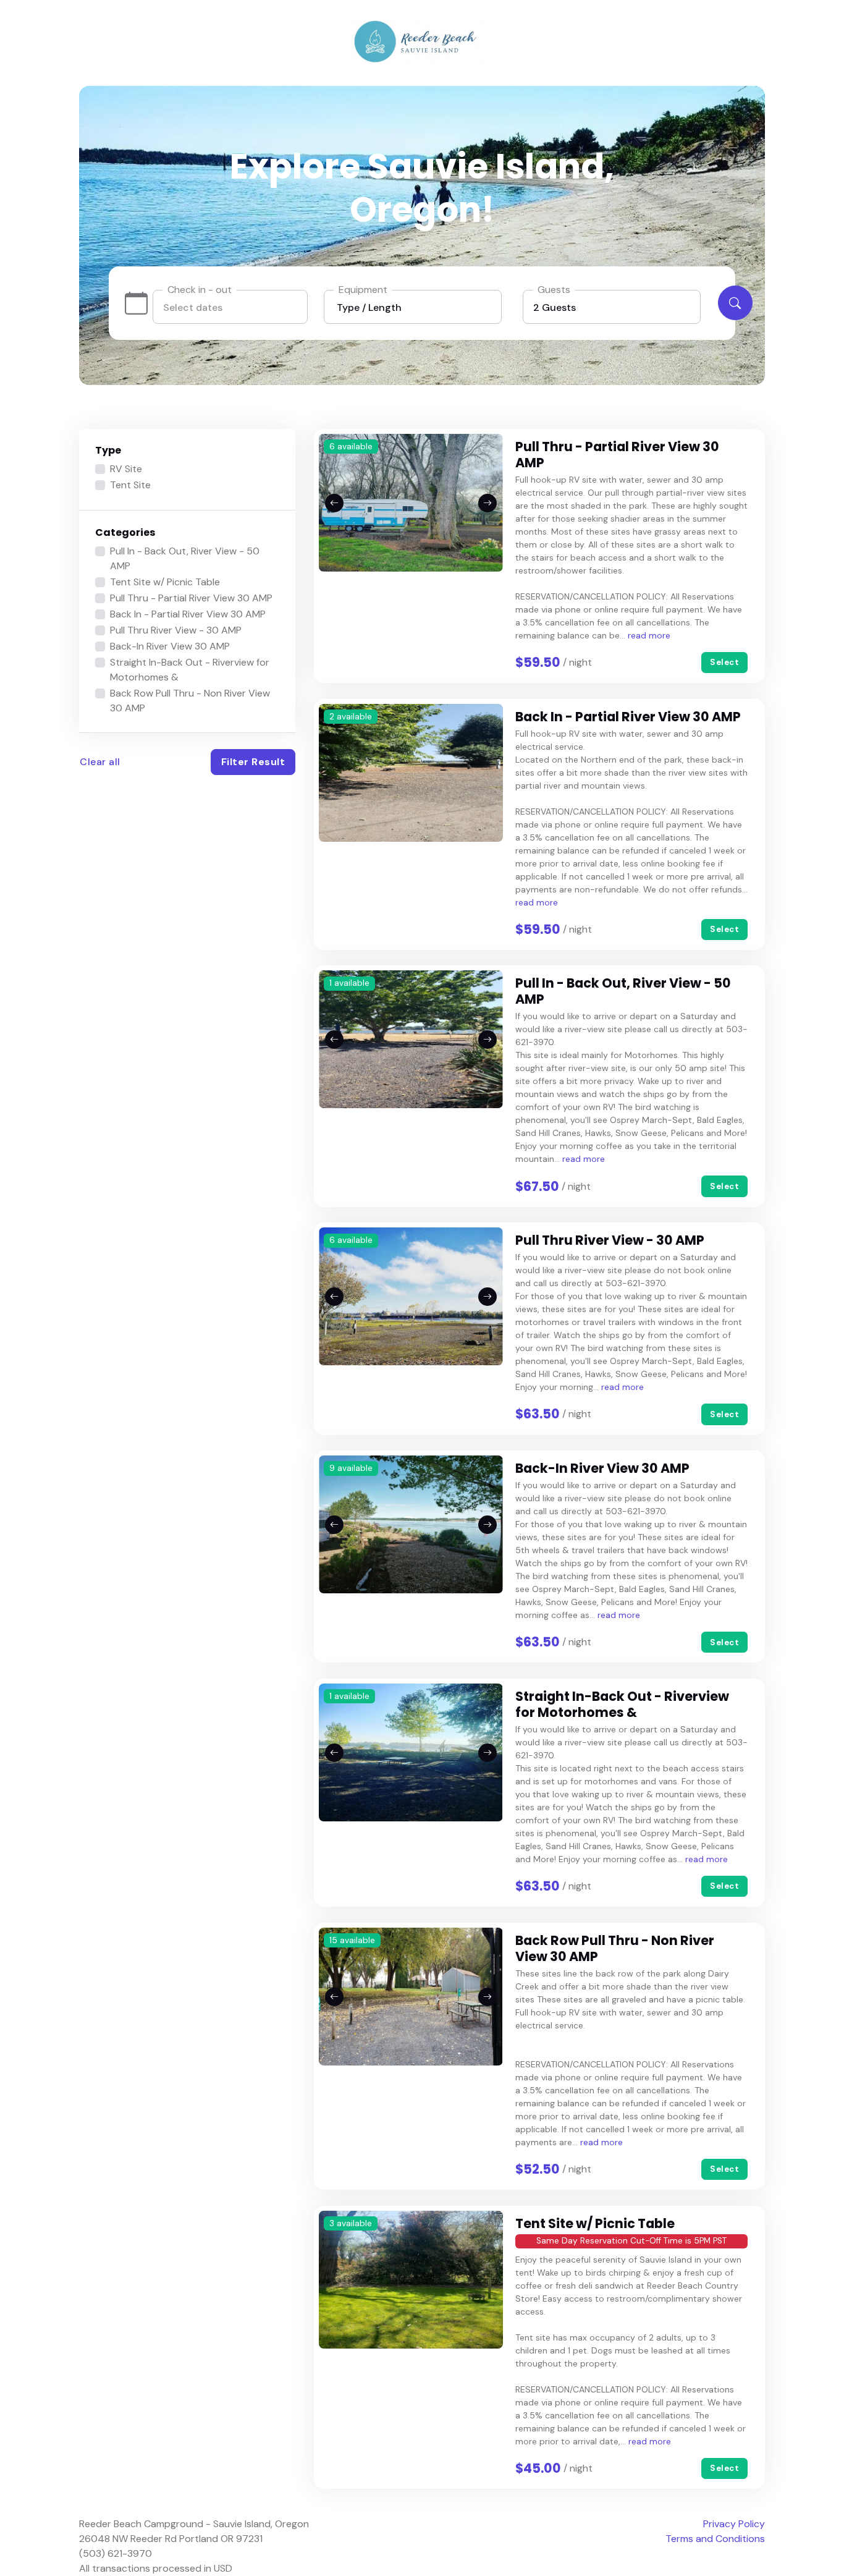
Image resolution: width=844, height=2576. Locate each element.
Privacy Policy (734, 2524)
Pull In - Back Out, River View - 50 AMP (185, 558)
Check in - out (200, 290)
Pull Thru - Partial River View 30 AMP (191, 598)
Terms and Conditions (715, 2539)
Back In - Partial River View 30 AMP (188, 614)
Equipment (363, 290)
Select (724, 662)
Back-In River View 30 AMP (170, 646)
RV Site (126, 469)
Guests (554, 290)
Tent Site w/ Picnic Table (165, 582)
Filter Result (253, 762)
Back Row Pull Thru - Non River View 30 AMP (190, 701)
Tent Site (130, 485)
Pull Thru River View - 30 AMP (176, 630)
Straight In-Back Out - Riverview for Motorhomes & (190, 670)
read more (649, 635)
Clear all (100, 762)
